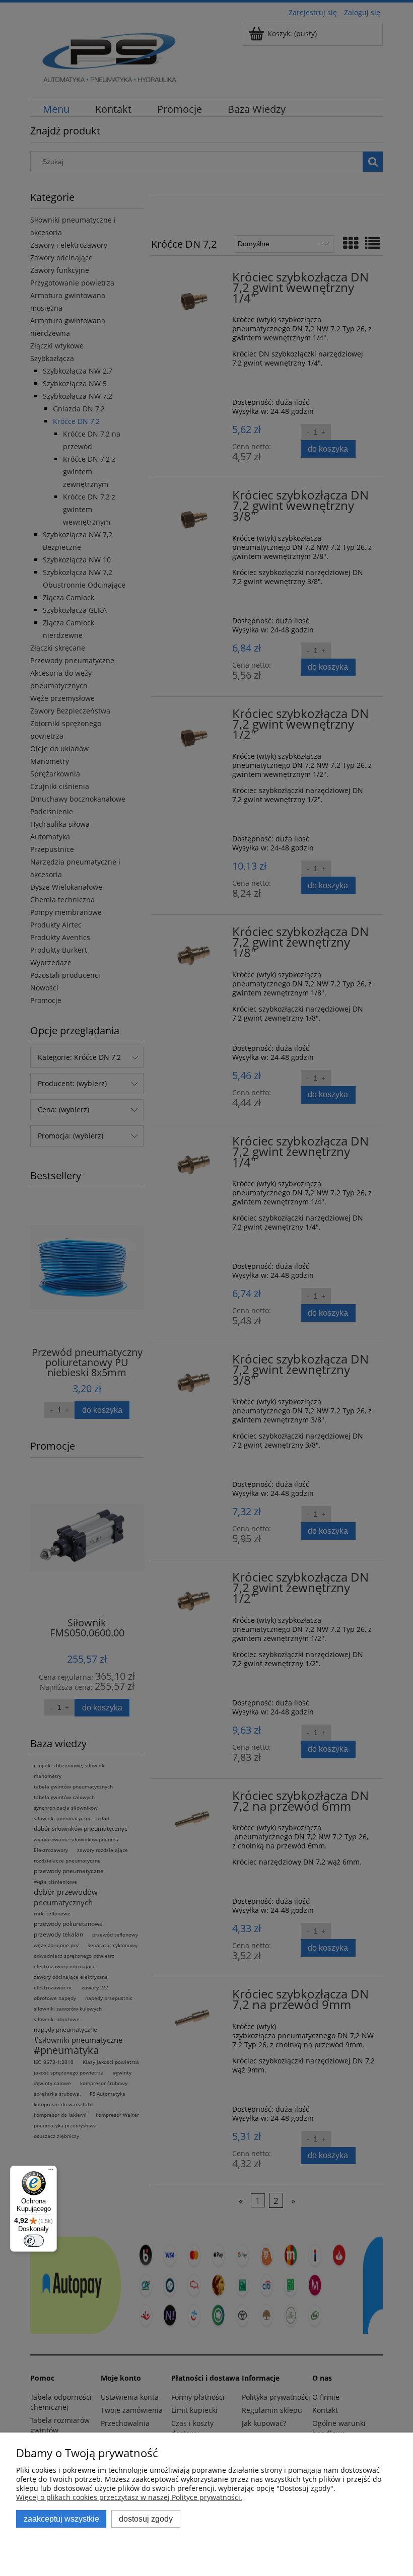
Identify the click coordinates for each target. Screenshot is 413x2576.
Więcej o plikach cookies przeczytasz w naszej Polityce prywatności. (129, 2497)
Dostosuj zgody (146, 2519)
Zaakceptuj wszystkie (61, 2519)
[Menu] (51, 2172)
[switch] (34, 2241)
